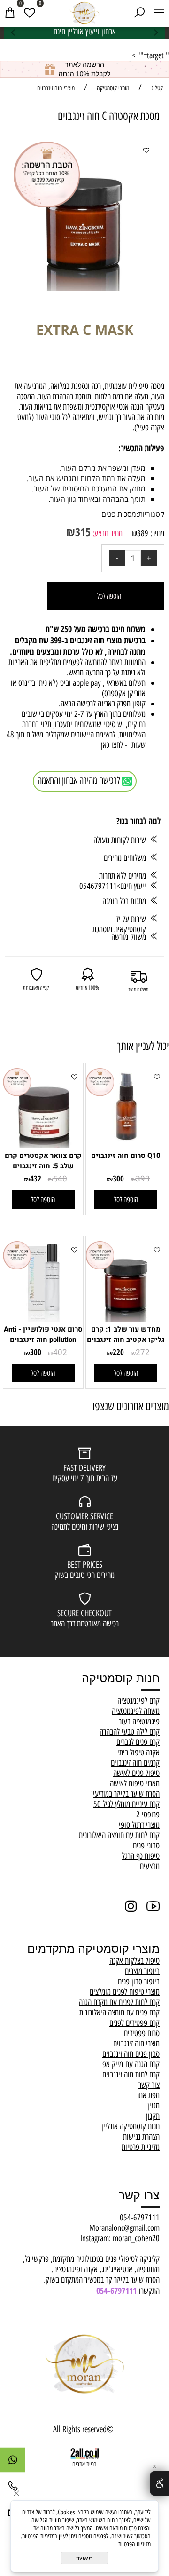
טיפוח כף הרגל (141, 1856)
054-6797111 (140, 2218)
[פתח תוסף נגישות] (159, 2483)
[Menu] (159, 12)
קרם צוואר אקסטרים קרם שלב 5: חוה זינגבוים (43, 1161)
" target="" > (150, 55)
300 (118, 1178)
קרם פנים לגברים (138, 1742)
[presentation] (14, 32)
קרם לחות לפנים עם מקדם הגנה (119, 2002)
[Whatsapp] (13, 2462)
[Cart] (10, 12)
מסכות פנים (119, 514)
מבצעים (150, 1866)
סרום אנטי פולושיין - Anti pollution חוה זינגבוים (43, 1334)
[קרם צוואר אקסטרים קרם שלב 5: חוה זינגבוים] (43, 1145)
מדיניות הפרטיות (134, 2544)
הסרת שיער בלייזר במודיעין (125, 1794)
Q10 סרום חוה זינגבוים (126, 1156)
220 (118, 1352)
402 (60, 1352)
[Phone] (13, 2489)
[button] (126, 1200)
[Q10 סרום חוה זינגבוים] (126, 1145)
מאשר (84, 2558)
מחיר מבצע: (107, 533)
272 (143, 1352)
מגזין (154, 2106)
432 (36, 1178)
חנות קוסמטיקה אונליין (131, 2126)
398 (143, 1179)
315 (83, 532)
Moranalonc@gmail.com (124, 2228)
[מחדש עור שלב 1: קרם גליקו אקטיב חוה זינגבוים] (126, 1319)
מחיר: (156, 533)
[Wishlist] (30, 12)
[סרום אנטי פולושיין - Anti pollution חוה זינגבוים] (43, 1319)
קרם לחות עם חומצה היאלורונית (119, 1835)
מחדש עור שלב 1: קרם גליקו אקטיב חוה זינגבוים (126, 1334)
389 (143, 533)
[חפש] (139, 12)
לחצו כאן (113, 745)
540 (60, 1179)
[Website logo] (84, 12)
